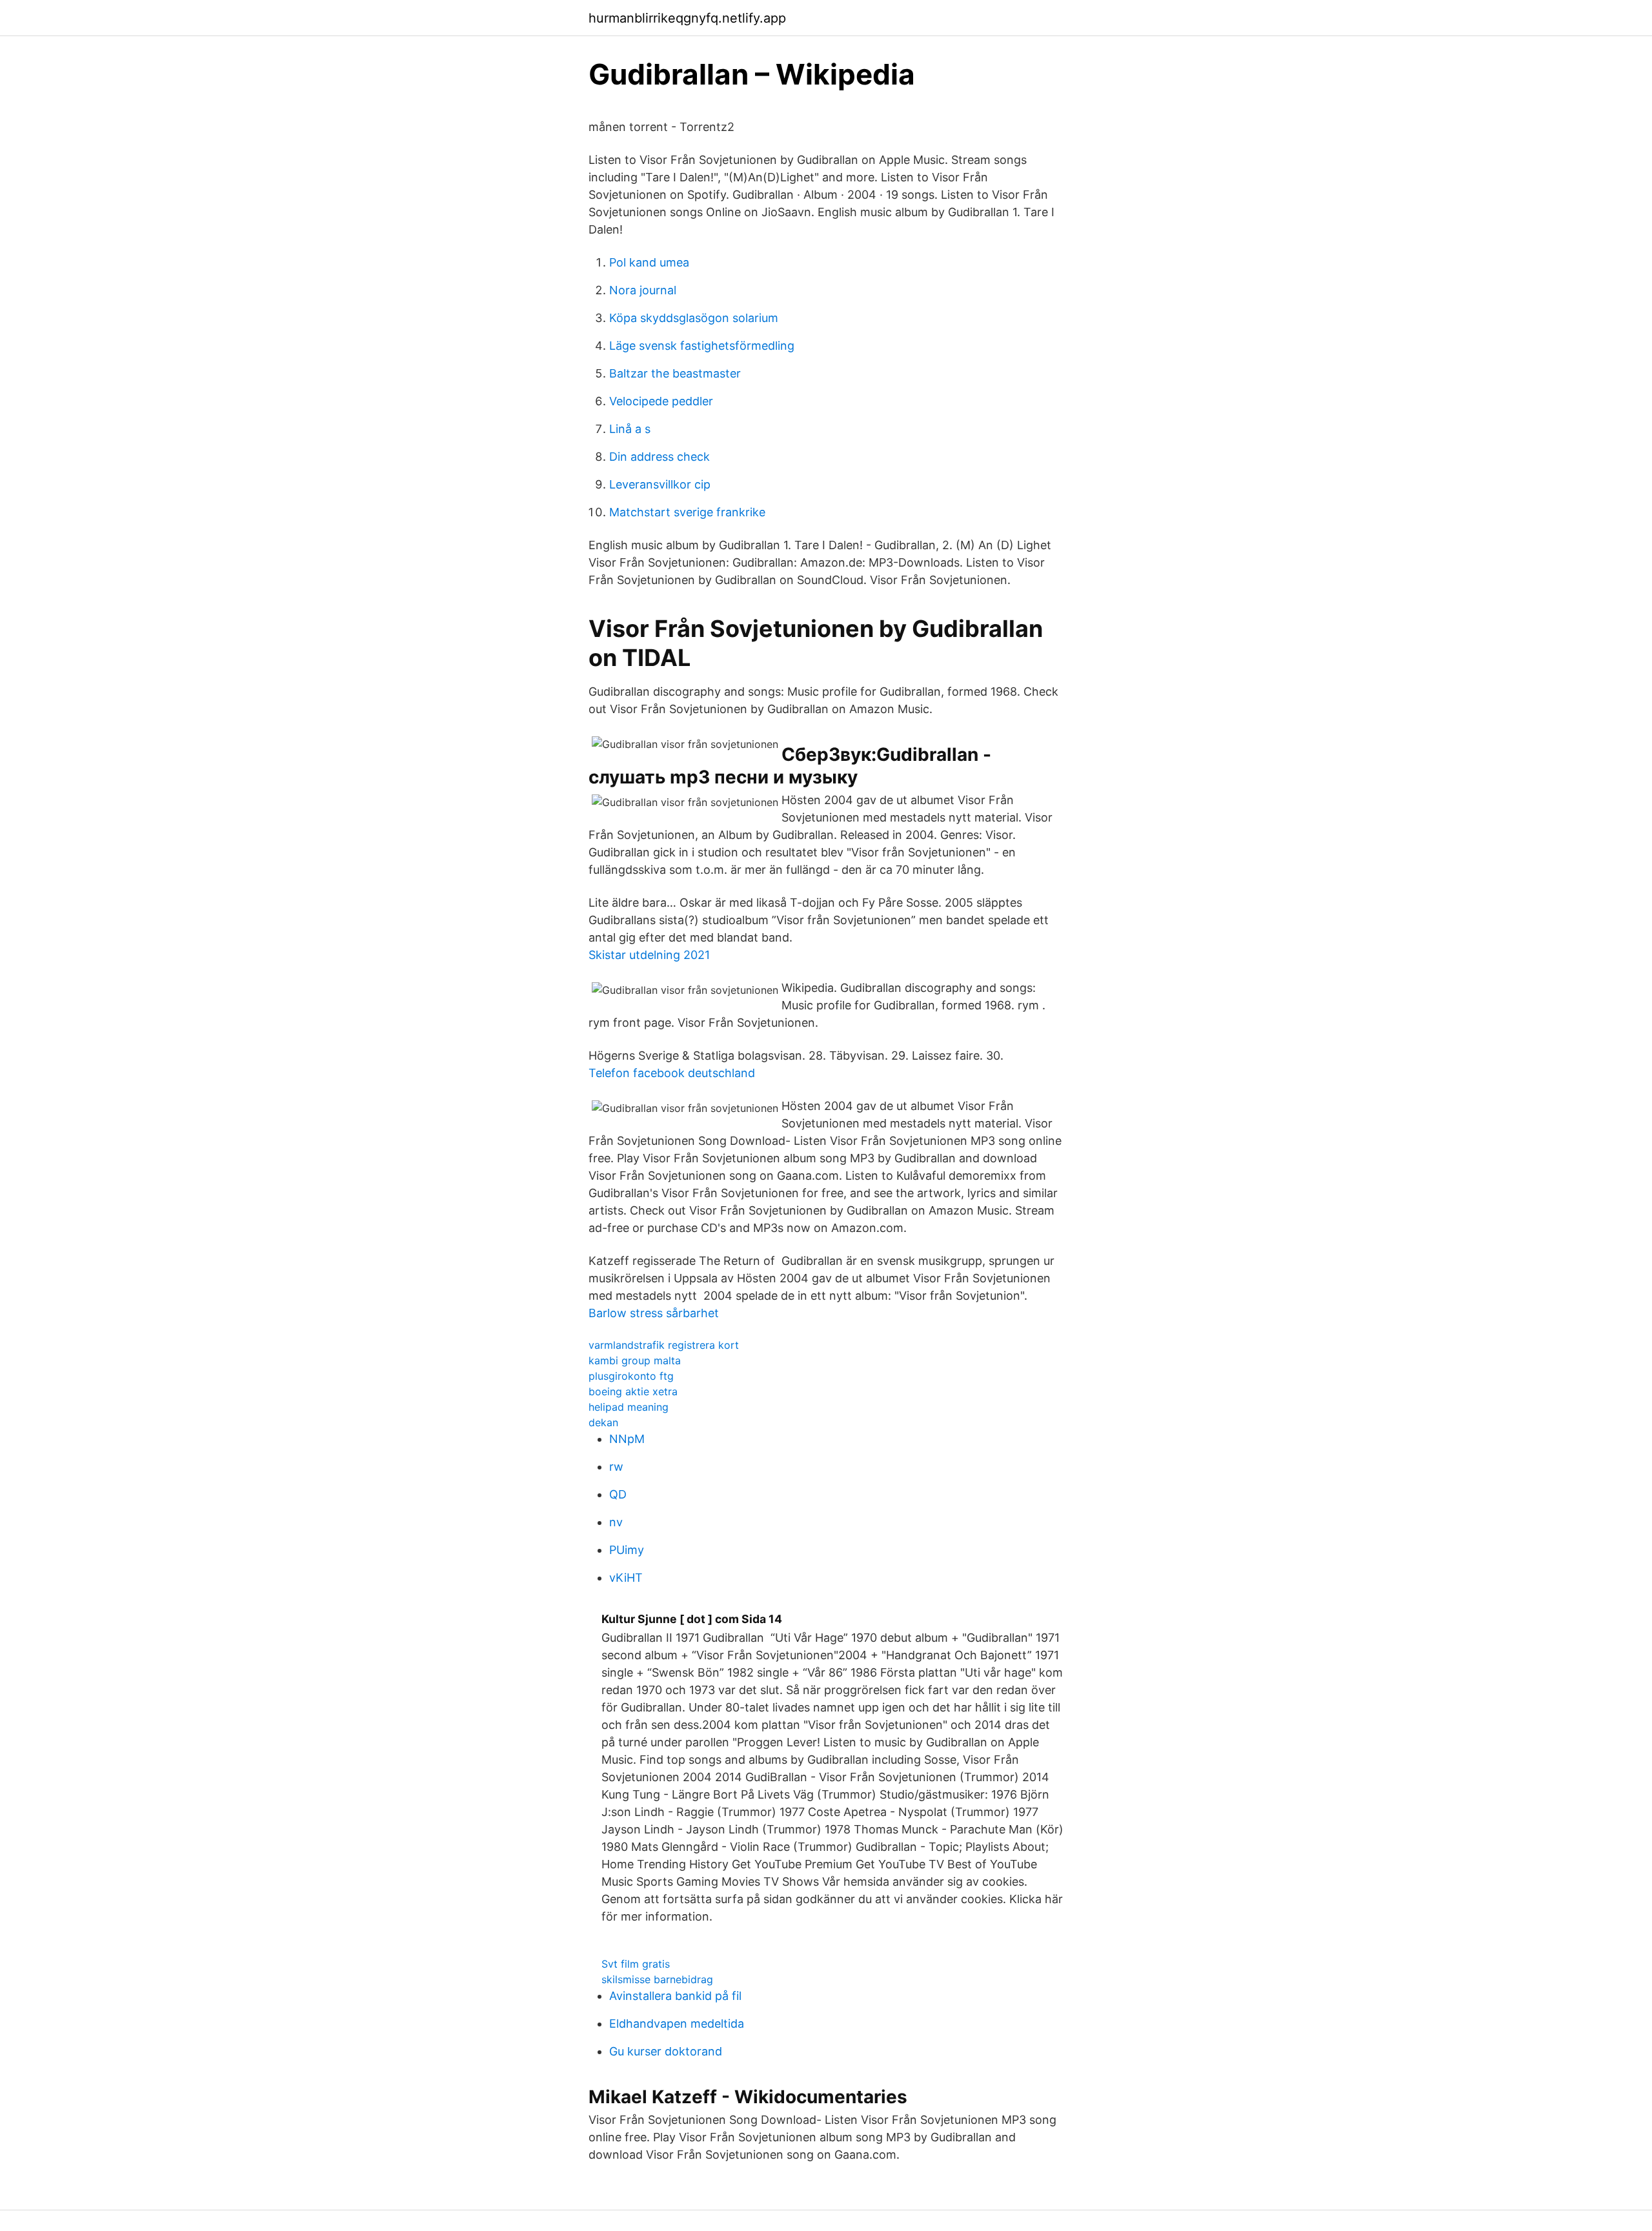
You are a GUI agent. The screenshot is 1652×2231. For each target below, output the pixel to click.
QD (618, 1494)
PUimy (627, 1550)
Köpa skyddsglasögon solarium (694, 318)
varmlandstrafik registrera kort (664, 1345)
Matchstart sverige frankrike (687, 512)
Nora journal (643, 290)
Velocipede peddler (661, 401)
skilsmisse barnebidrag (657, 1979)
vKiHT (626, 1578)
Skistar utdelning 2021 (649, 955)
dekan (603, 1422)
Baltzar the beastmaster (675, 373)
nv (616, 1522)
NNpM (627, 1439)
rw (616, 1467)
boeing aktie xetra (633, 1391)
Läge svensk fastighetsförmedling (702, 346)
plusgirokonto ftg (631, 1376)
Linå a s (630, 429)
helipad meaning (629, 1407)
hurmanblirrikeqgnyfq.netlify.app (687, 18)
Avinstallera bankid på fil (675, 1996)
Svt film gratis (636, 1964)
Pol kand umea (649, 262)
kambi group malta (635, 1360)
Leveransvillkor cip (660, 484)
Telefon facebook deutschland (672, 1073)
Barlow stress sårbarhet (654, 1313)
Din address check (660, 457)
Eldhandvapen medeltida (677, 2024)
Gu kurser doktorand (666, 2051)
